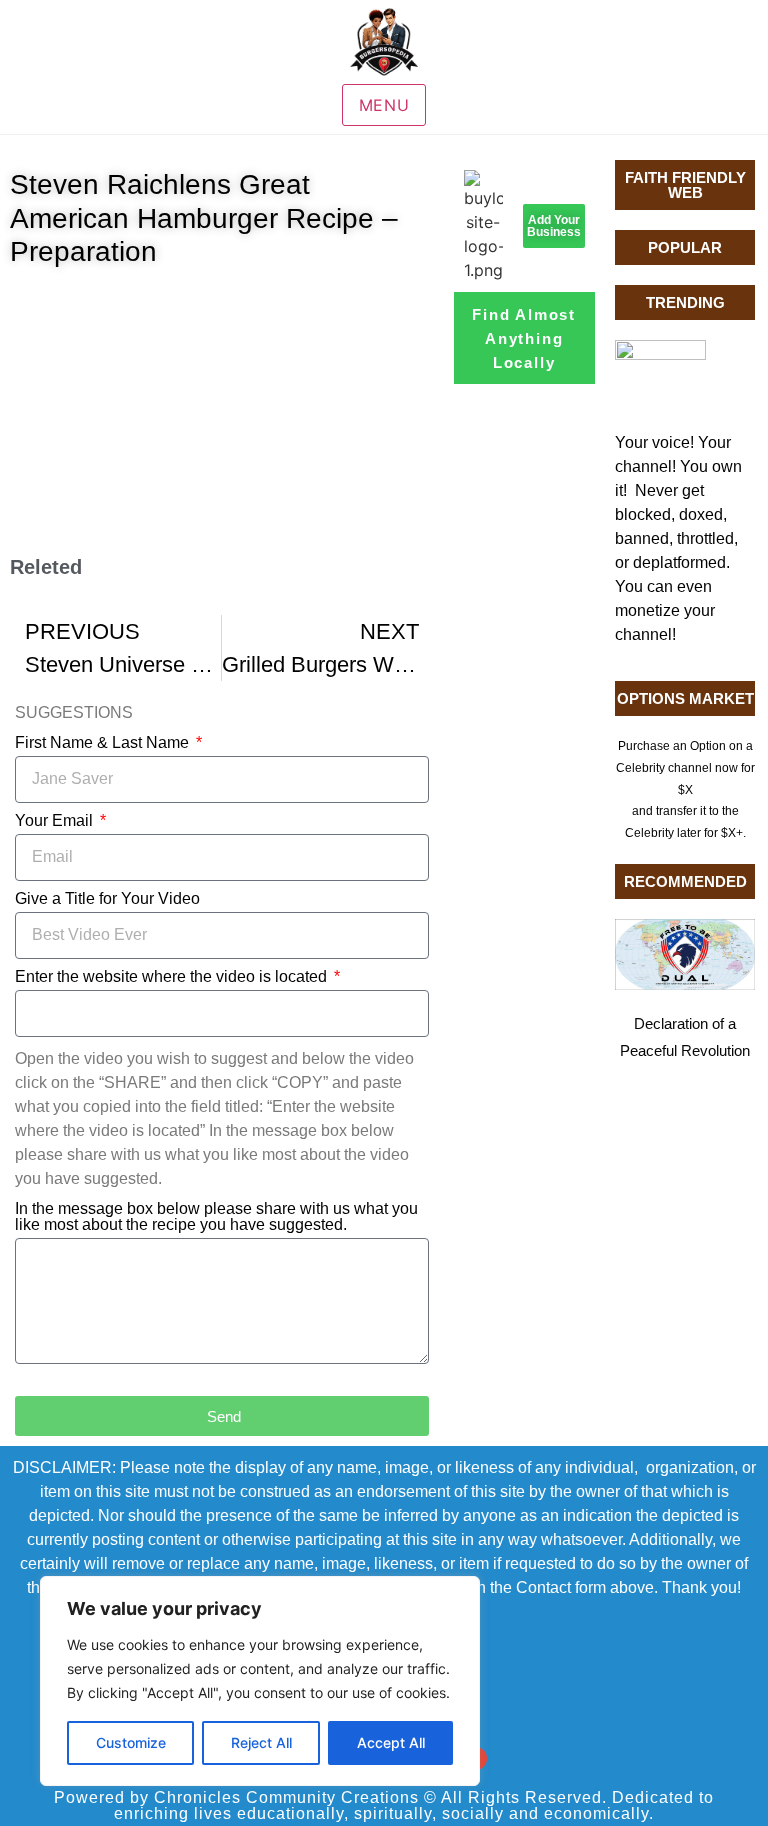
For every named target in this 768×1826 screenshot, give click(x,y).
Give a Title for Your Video (107, 899)
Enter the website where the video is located (173, 977)
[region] (260, 1681)
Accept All (391, 1742)
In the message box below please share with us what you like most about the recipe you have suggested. (216, 1217)
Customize (131, 1742)
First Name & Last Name (104, 743)
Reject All (261, 1742)
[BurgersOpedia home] (384, 42)
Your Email (56, 821)
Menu (384, 105)
